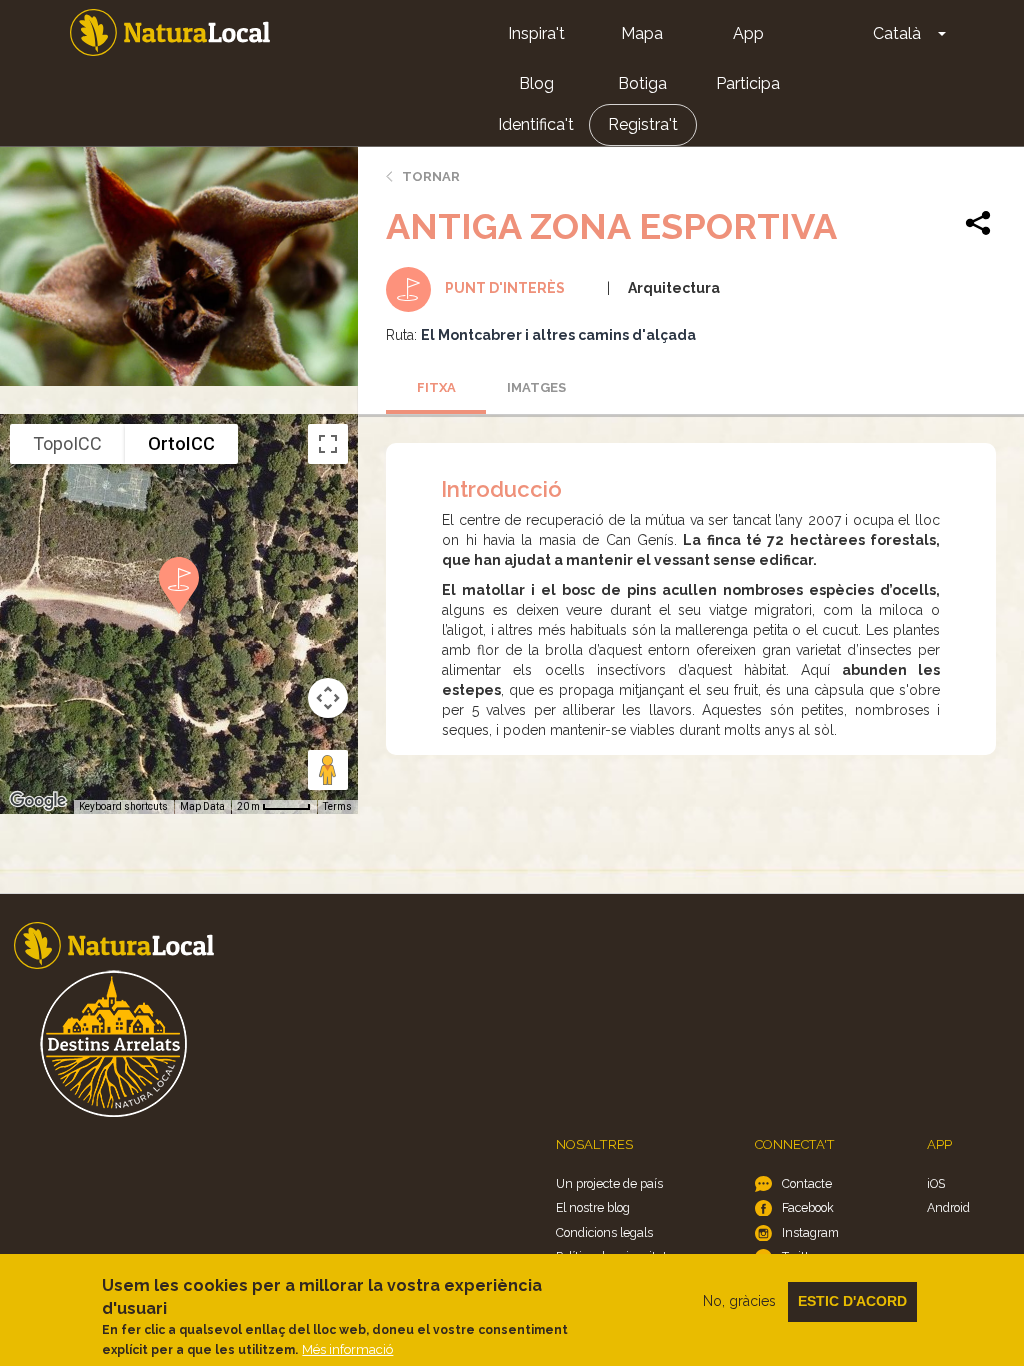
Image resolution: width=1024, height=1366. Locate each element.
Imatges (536, 387)
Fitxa (436, 387)
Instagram (810, 1232)
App (748, 33)
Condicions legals (604, 1232)
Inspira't (536, 33)
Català (897, 33)
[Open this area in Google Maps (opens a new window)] (38, 801)
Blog (536, 83)
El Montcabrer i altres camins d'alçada (558, 335)
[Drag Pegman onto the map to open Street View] (328, 770)
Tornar (431, 176)
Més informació (347, 1349)
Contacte (807, 1183)
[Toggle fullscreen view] (328, 444)
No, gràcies (739, 1301)
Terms (337, 806)
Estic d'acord (852, 1301)
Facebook (808, 1207)
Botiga (642, 83)
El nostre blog (593, 1207)
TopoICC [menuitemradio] (67, 443)
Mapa (642, 33)
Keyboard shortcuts (123, 806)
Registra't (643, 124)
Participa (748, 83)
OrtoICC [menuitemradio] (181, 443)
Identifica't (536, 124)
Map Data (202, 806)
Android (948, 1207)
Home (170, 32)
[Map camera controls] (328, 698)
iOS (936, 1183)
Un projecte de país (609, 1183)
